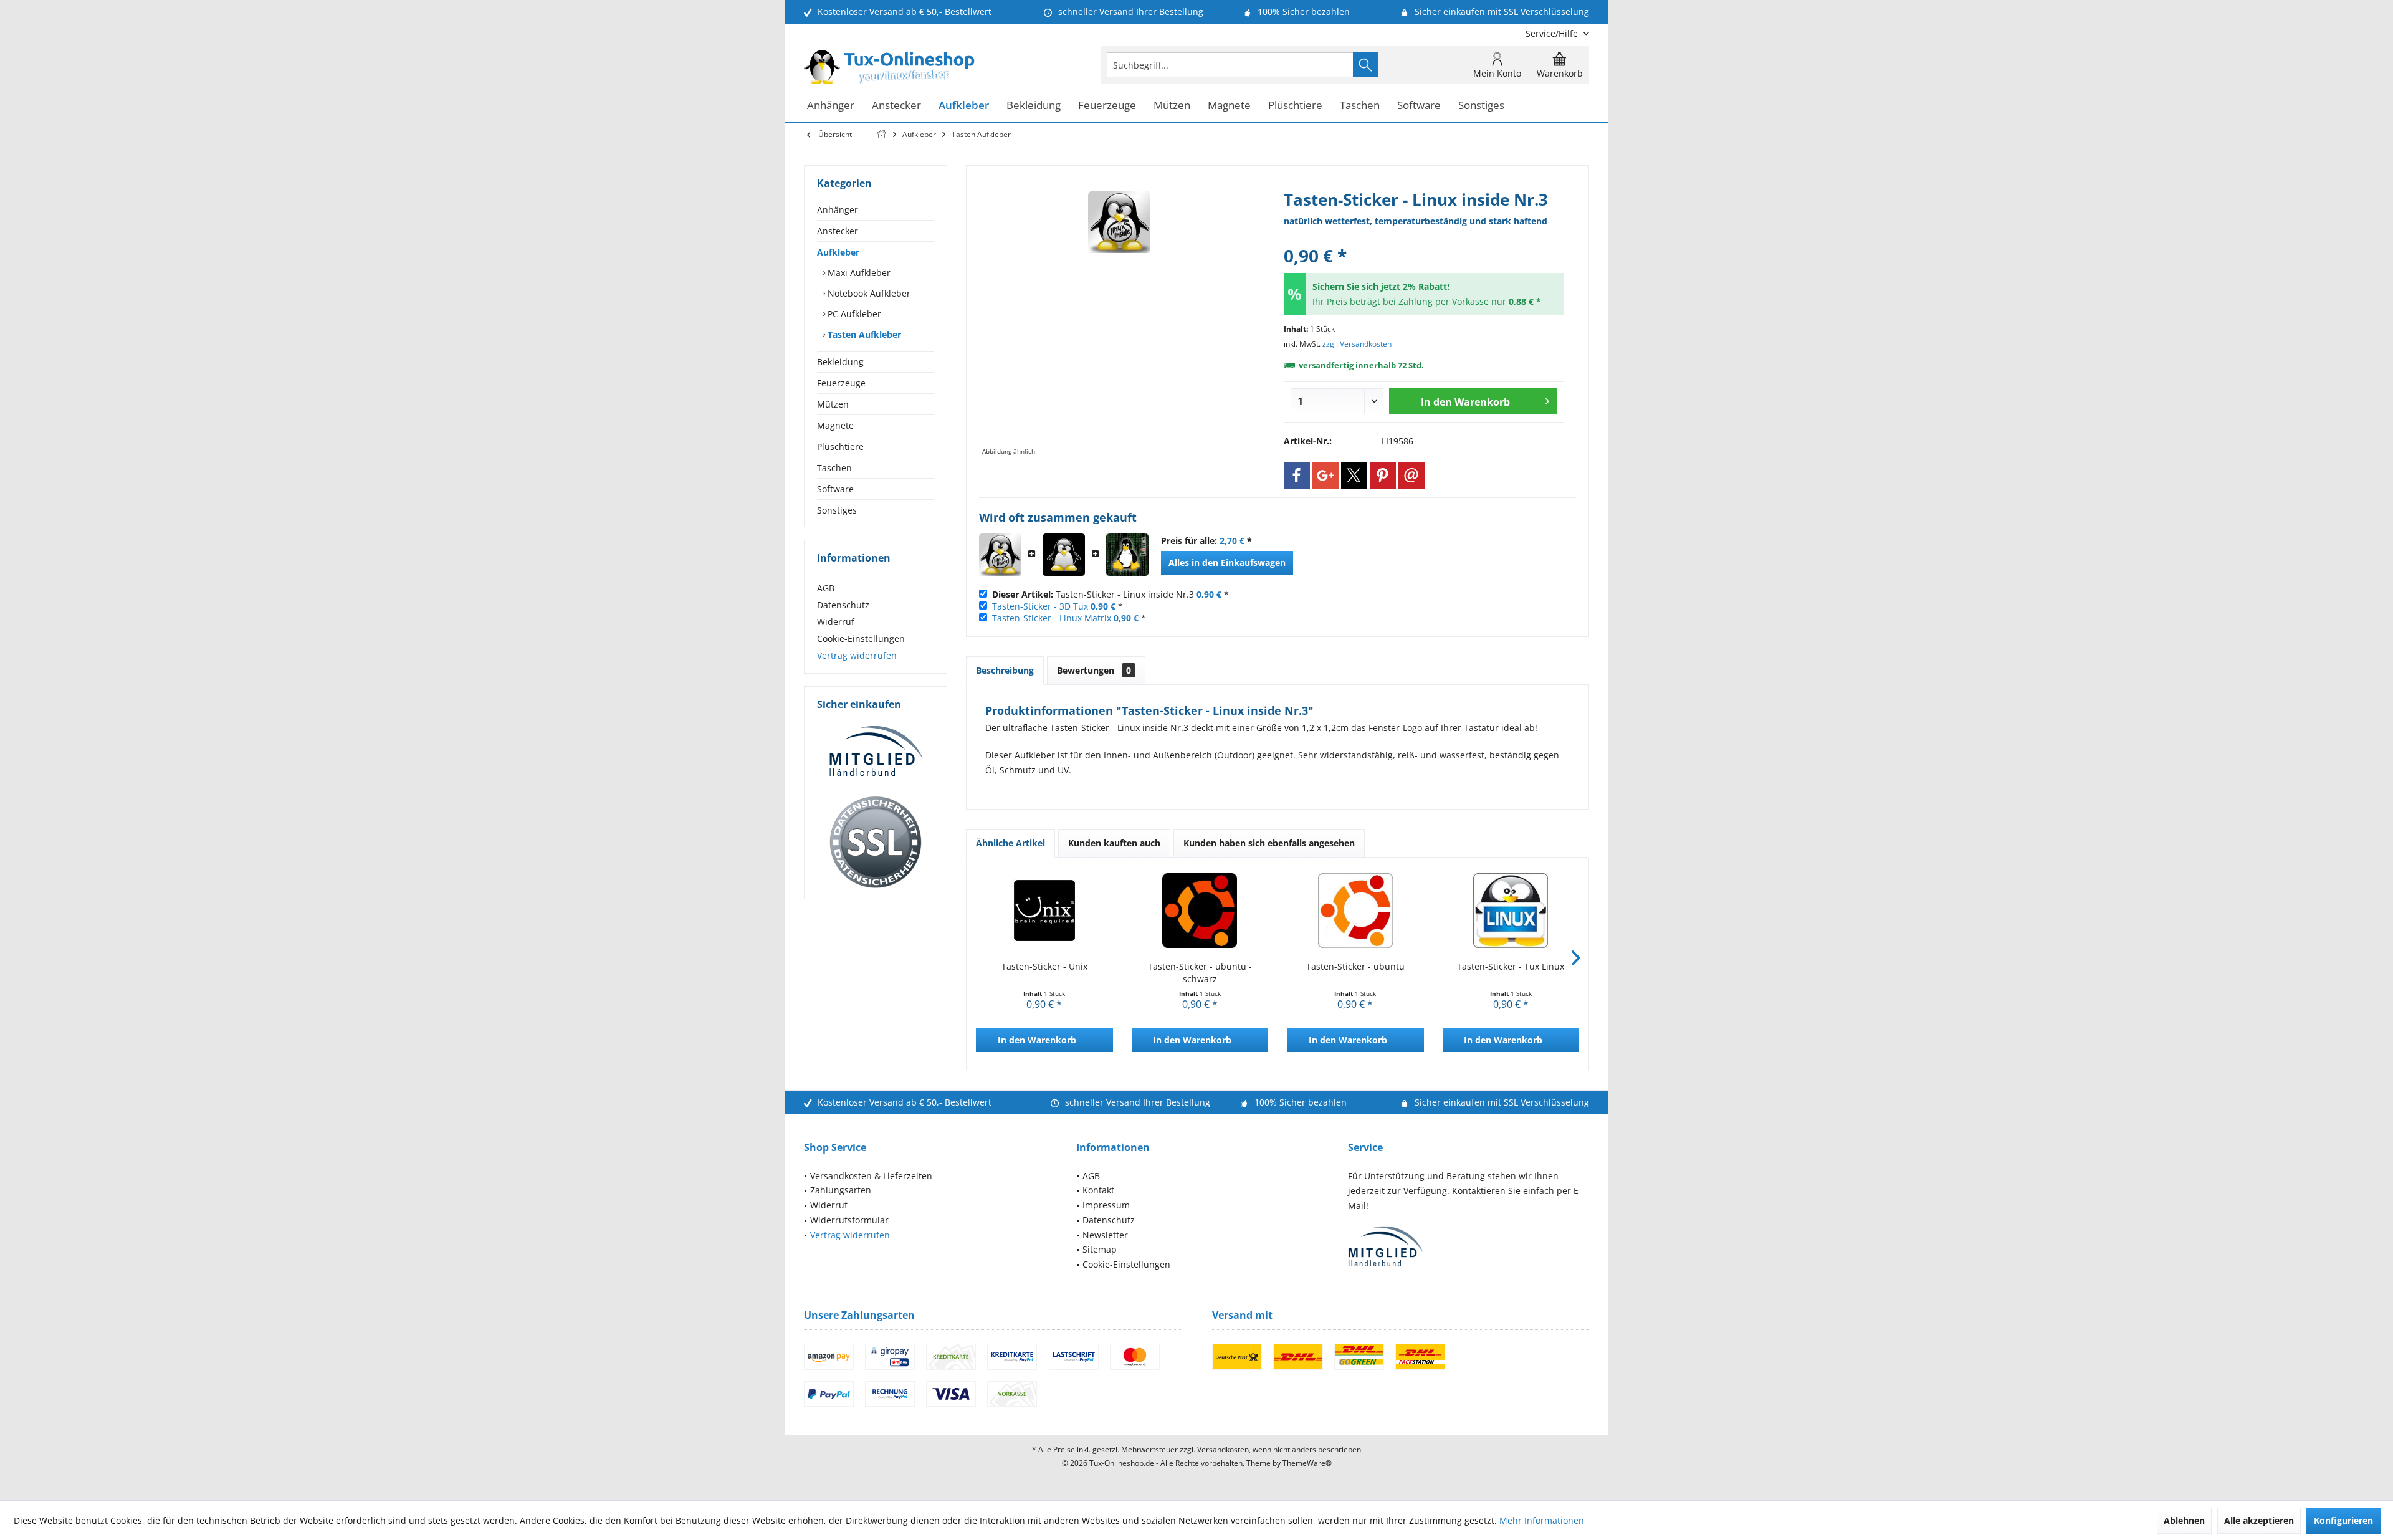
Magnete (835, 425)
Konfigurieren (2343, 1520)
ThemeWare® (1307, 1463)
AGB (826, 588)
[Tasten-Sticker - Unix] (1044, 911)
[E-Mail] (1411, 476)
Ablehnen (2184, 1520)
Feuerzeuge (841, 383)
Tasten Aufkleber (863, 334)
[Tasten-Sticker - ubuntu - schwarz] (1200, 911)
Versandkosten (1223, 1449)
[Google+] (1325, 476)
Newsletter (1105, 1235)
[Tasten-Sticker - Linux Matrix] (1127, 555)
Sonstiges (837, 510)
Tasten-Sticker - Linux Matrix (1052, 618)
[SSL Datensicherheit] (876, 843)
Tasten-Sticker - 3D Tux (1040, 606)
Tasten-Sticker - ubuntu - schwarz (1200, 973)
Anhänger (838, 210)
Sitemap (1100, 1249)
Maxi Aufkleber (858, 273)
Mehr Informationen (1542, 1520)
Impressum (1106, 1205)
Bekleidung (840, 362)
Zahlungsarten (841, 1190)
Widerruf (836, 622)
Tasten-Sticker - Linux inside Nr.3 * (1111, 594)
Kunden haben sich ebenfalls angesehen (1269, 843)
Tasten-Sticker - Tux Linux (1511, 966)
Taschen (834, 468)
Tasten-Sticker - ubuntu (1355, 966)
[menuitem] (1553, 33)
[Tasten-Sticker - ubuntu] (1355, 911)
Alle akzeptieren (2259, 1520)
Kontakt (1098, 1190)
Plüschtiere (840, 447)
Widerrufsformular (849, 1220)
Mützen (833, 404)
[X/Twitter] (1354, 476)
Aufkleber (838, 252)
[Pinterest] (1383, 476)
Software (835, 489)
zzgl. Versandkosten (1357, 344)
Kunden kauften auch (1114, 843)
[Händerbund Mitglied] (876, 752)
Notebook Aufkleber (868, 293)
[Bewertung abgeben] (1424, 239)
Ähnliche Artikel (1010, 843)
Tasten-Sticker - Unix (1044, 966)
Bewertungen (1094, 670)
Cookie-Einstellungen (861, 638)
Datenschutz (843, 605)
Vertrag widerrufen (857, 655)
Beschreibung (1005, 670)
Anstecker (838, 231)
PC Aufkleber (853, 314)
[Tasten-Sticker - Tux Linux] (1511, 911)
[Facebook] (1297, 476)
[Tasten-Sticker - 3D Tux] (1064, 555)
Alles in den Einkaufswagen (1227, 562)
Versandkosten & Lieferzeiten (871, 1176)
